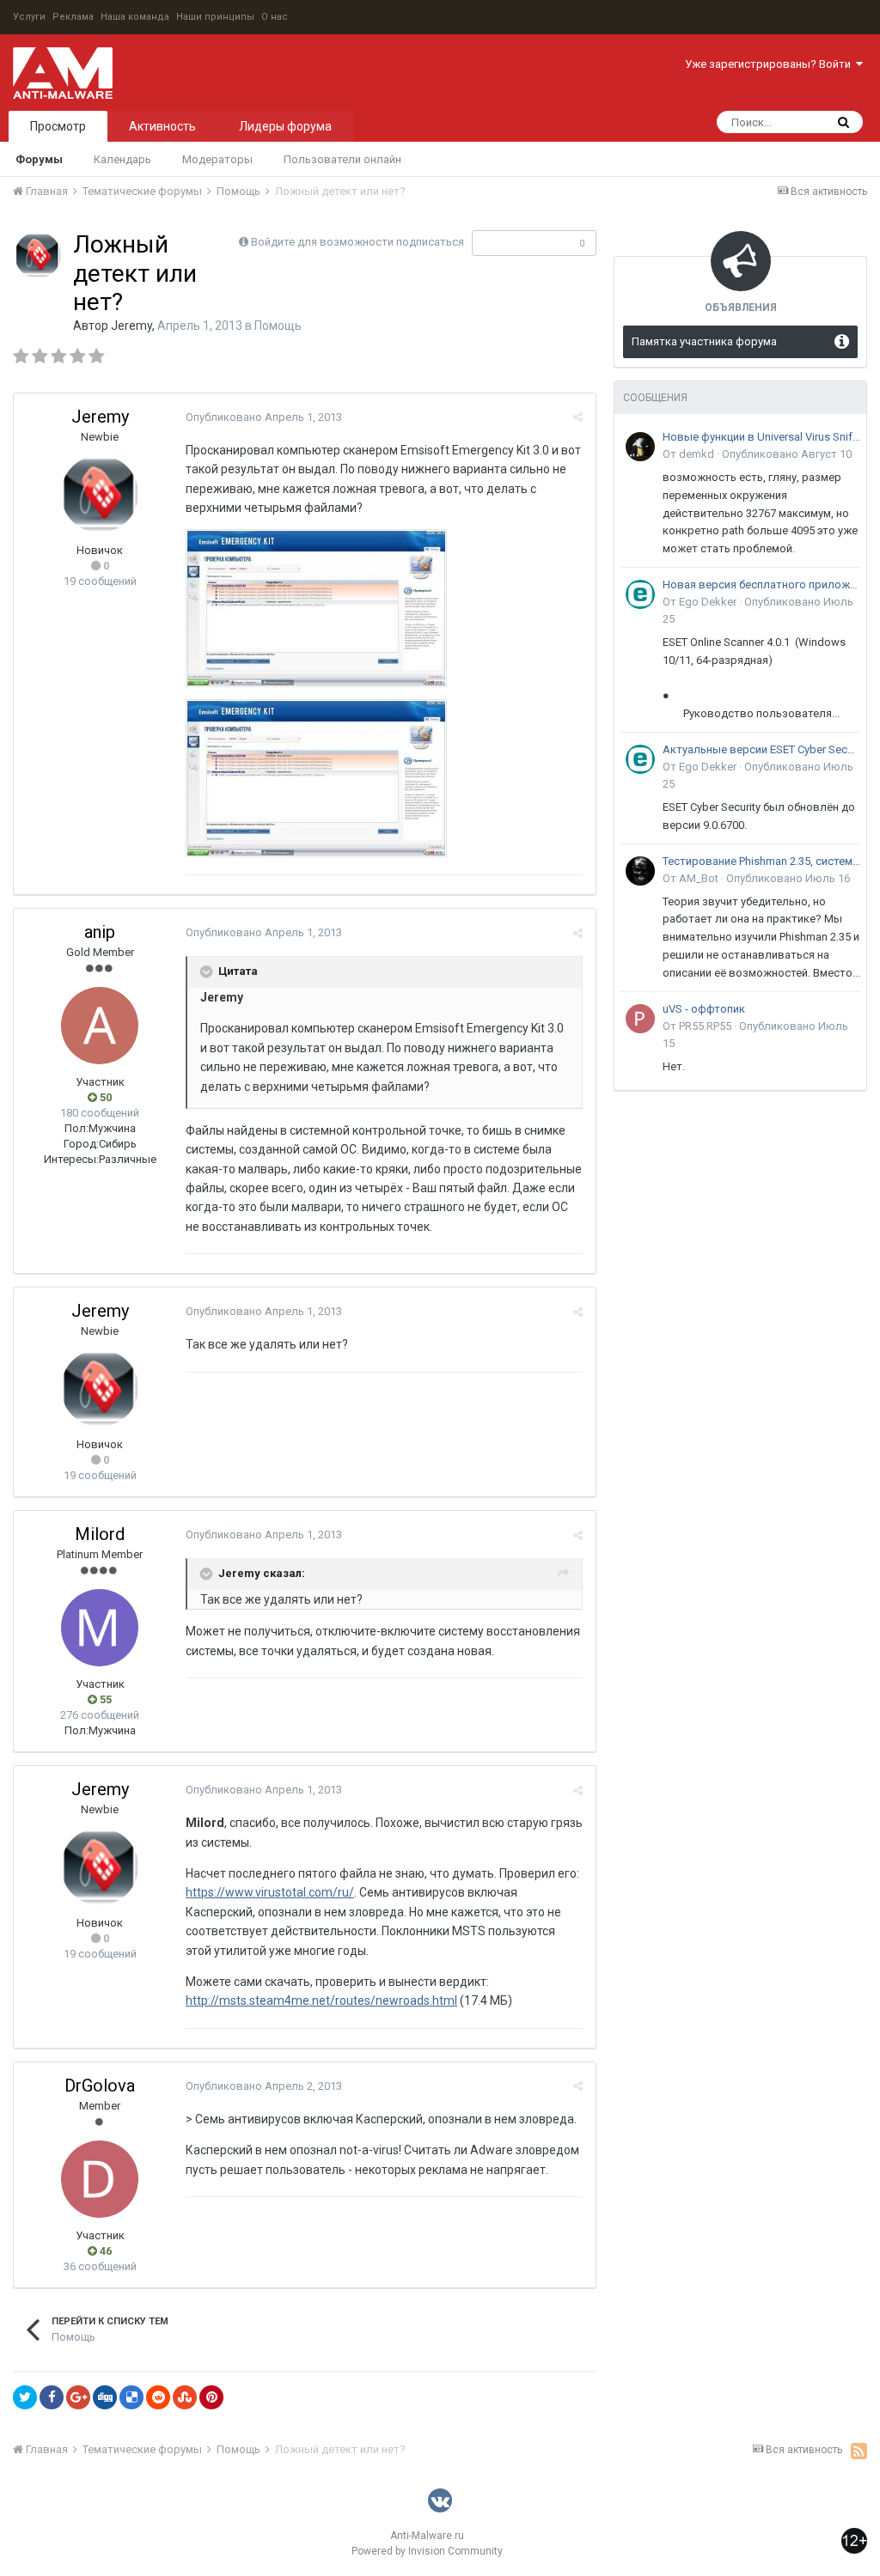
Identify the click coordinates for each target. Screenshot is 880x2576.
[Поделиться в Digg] (105, 2397)
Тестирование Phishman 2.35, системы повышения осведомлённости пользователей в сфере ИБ (761, 861)
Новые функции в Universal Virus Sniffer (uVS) (761, 437)
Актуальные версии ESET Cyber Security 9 (761, 749)
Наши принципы (215, 17)
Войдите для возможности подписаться (357, 242)
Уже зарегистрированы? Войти (770, 64)
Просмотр (58, 126)
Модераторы (217, 159)
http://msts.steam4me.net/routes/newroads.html (321, 2001)
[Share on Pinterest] (211, 2397)
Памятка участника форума (704, 341)
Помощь (278, 326)
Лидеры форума (285, 126)
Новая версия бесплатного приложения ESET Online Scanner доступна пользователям (761, 585)
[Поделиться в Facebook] (52, 2397)
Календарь (122, 159)
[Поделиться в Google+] (78, 2397)
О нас (275, 17)
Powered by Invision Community (427, 2551)
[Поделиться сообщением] (578, 417)
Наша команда (135, 17)
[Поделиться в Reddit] (158, 2397)
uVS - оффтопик (704, 1009)
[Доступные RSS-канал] (859, 2451)
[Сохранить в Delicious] (131, 2397)
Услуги (29, 17)
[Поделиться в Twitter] (25, 2397)
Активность (162, 126)
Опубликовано (264, 417)
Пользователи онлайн (342, 159)
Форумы (39, 159)
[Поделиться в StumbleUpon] (185, 2397)
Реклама (73, 17)
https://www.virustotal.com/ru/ (270, 1892)
